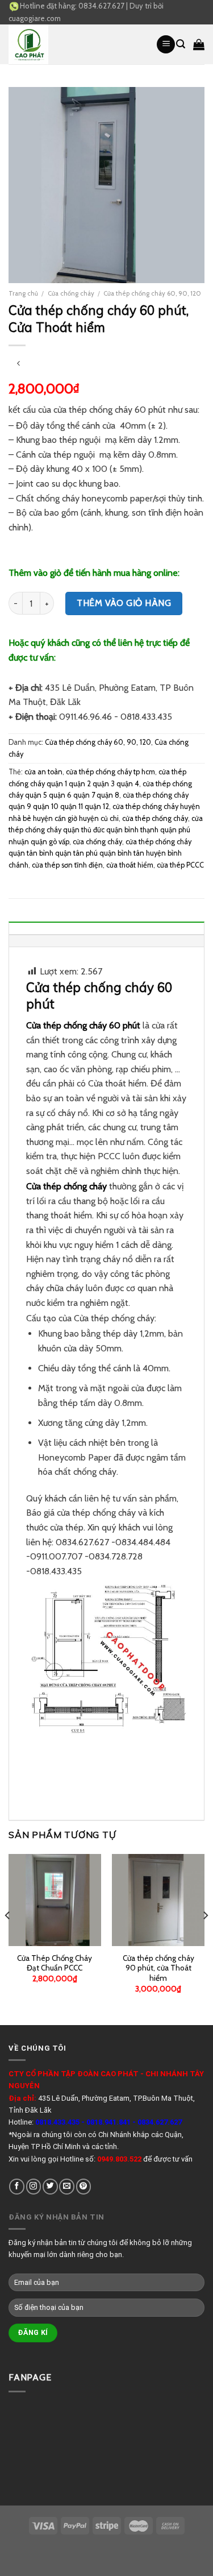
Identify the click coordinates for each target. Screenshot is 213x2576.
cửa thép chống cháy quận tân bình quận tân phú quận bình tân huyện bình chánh (100, 853)
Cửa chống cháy (71, 293)
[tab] (106, 928)
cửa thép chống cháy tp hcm (110, 772)
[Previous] (8, 1938)
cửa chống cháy (97, 842)
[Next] (205, 1938)
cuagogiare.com (35, 18)
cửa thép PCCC (180, 865)
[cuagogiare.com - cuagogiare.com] (74, 44)
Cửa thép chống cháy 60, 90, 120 (152, 293)
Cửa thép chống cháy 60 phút (83, 1025)
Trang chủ (23, 293)
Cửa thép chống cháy (66, 1186)
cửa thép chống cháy (155, 818)
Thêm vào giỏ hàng (124, 603)
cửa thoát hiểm (130, 865)
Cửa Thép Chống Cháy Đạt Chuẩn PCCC (55, 1963)
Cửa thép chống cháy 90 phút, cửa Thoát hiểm (158, 1968)
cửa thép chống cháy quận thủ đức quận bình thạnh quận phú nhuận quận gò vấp (106, 830)
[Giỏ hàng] (199, 44)
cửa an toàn (43, 772)
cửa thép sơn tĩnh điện (67, 865)
